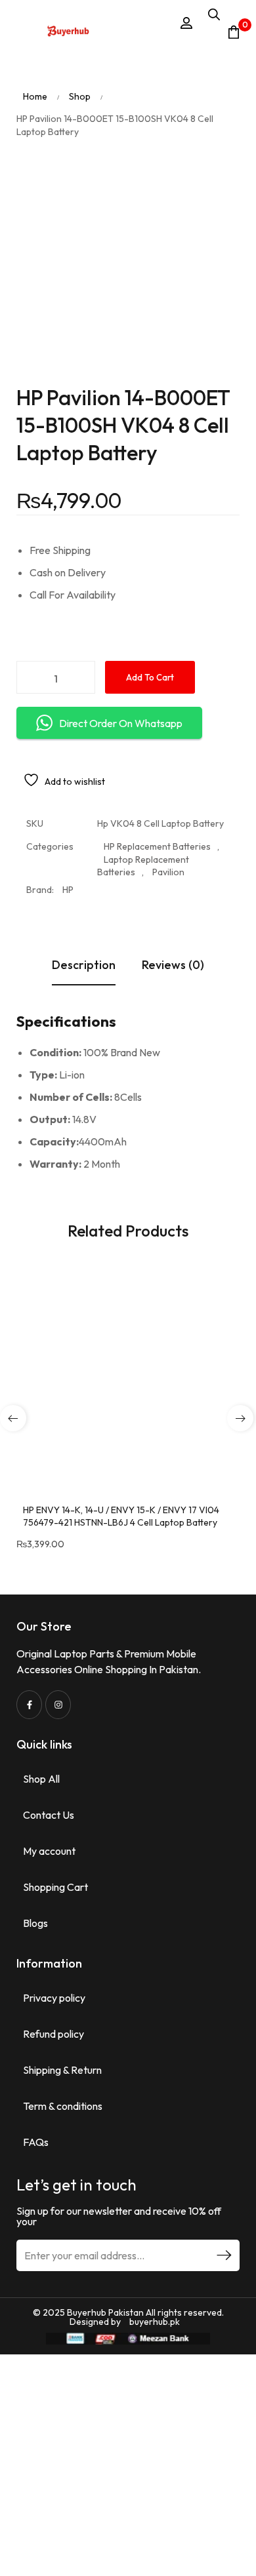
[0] (234, 32)
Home (35, 96)
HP (68, 890)
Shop (80, 96)
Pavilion (168, 872)
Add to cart (150, 677)
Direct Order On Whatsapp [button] (121, 723)
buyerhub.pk (155, 2322)
